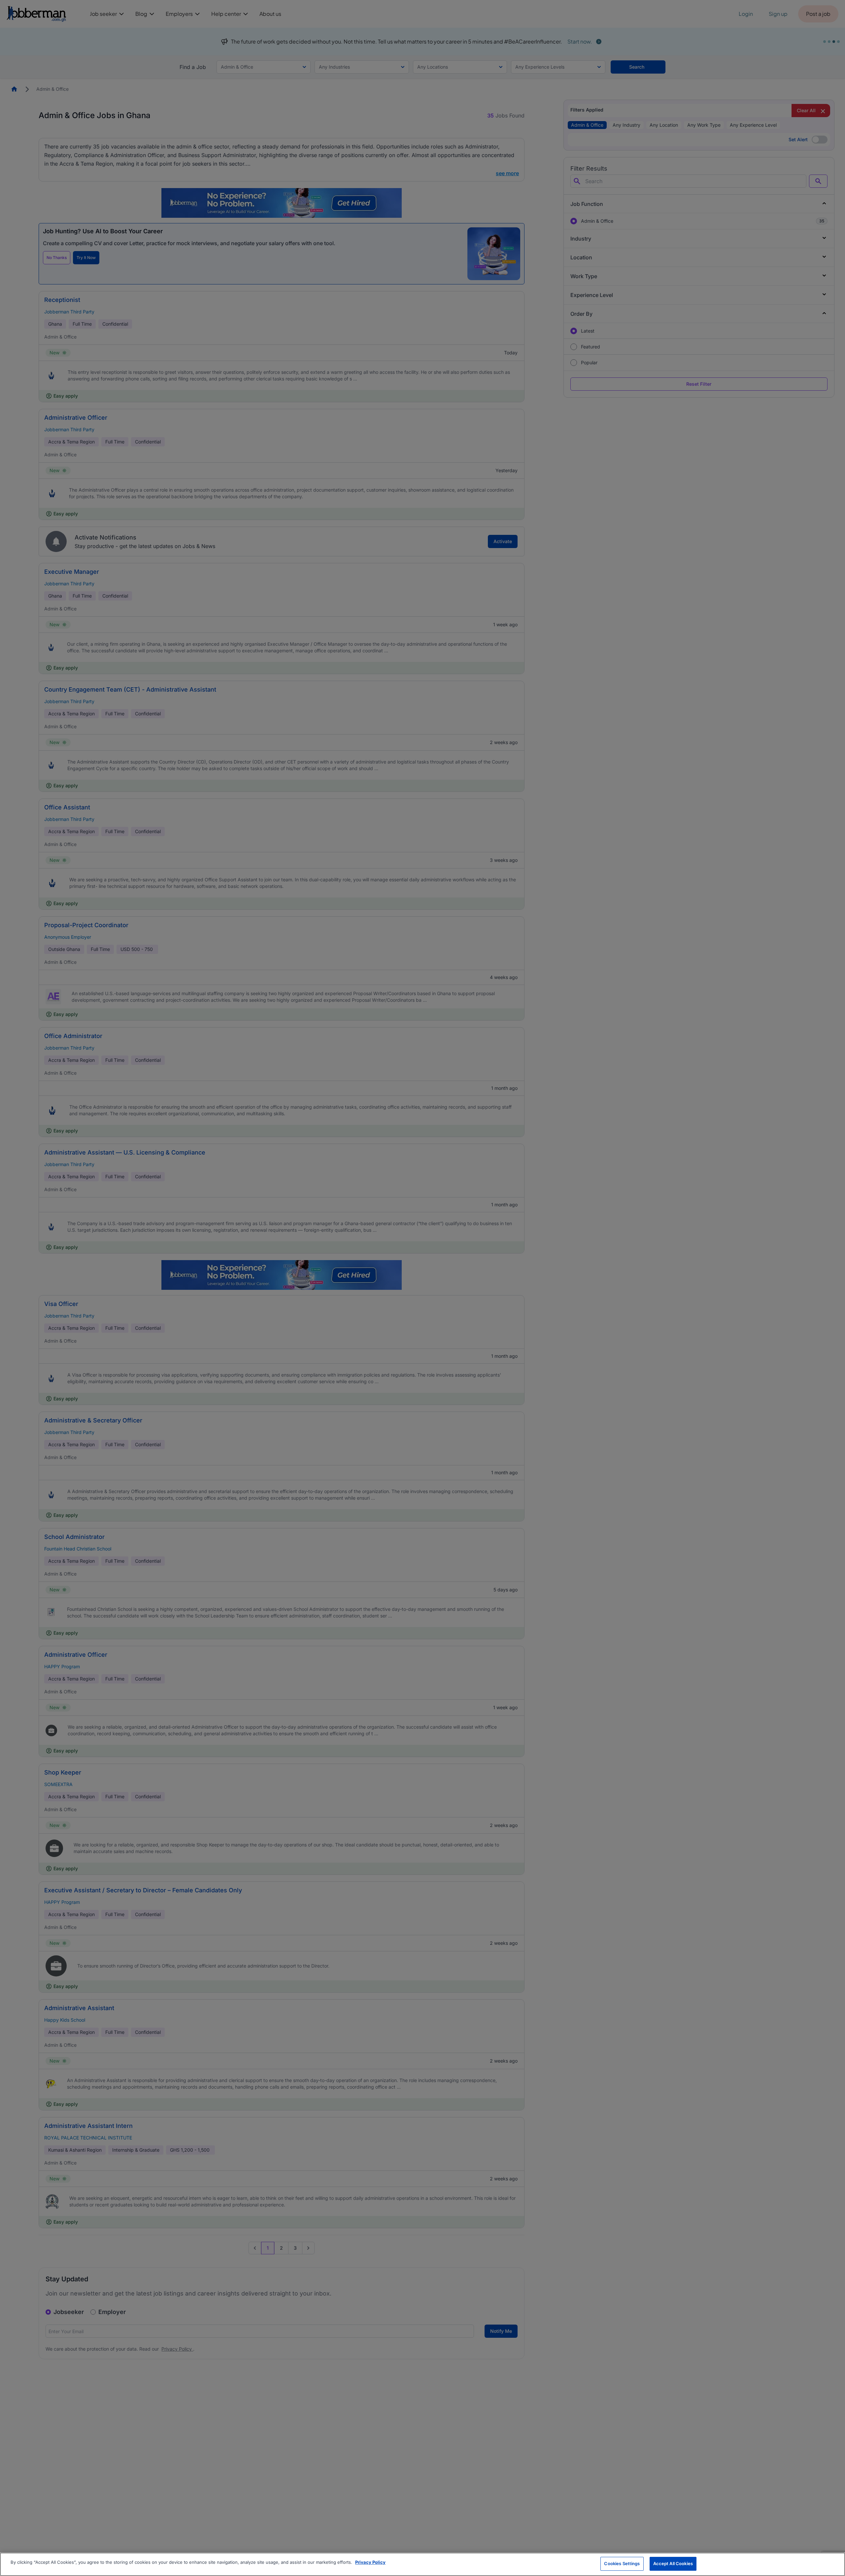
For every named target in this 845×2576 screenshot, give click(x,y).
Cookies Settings (622, 2563)
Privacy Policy (370, 2562)
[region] (422, 2564)
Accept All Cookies (673, 2563)
